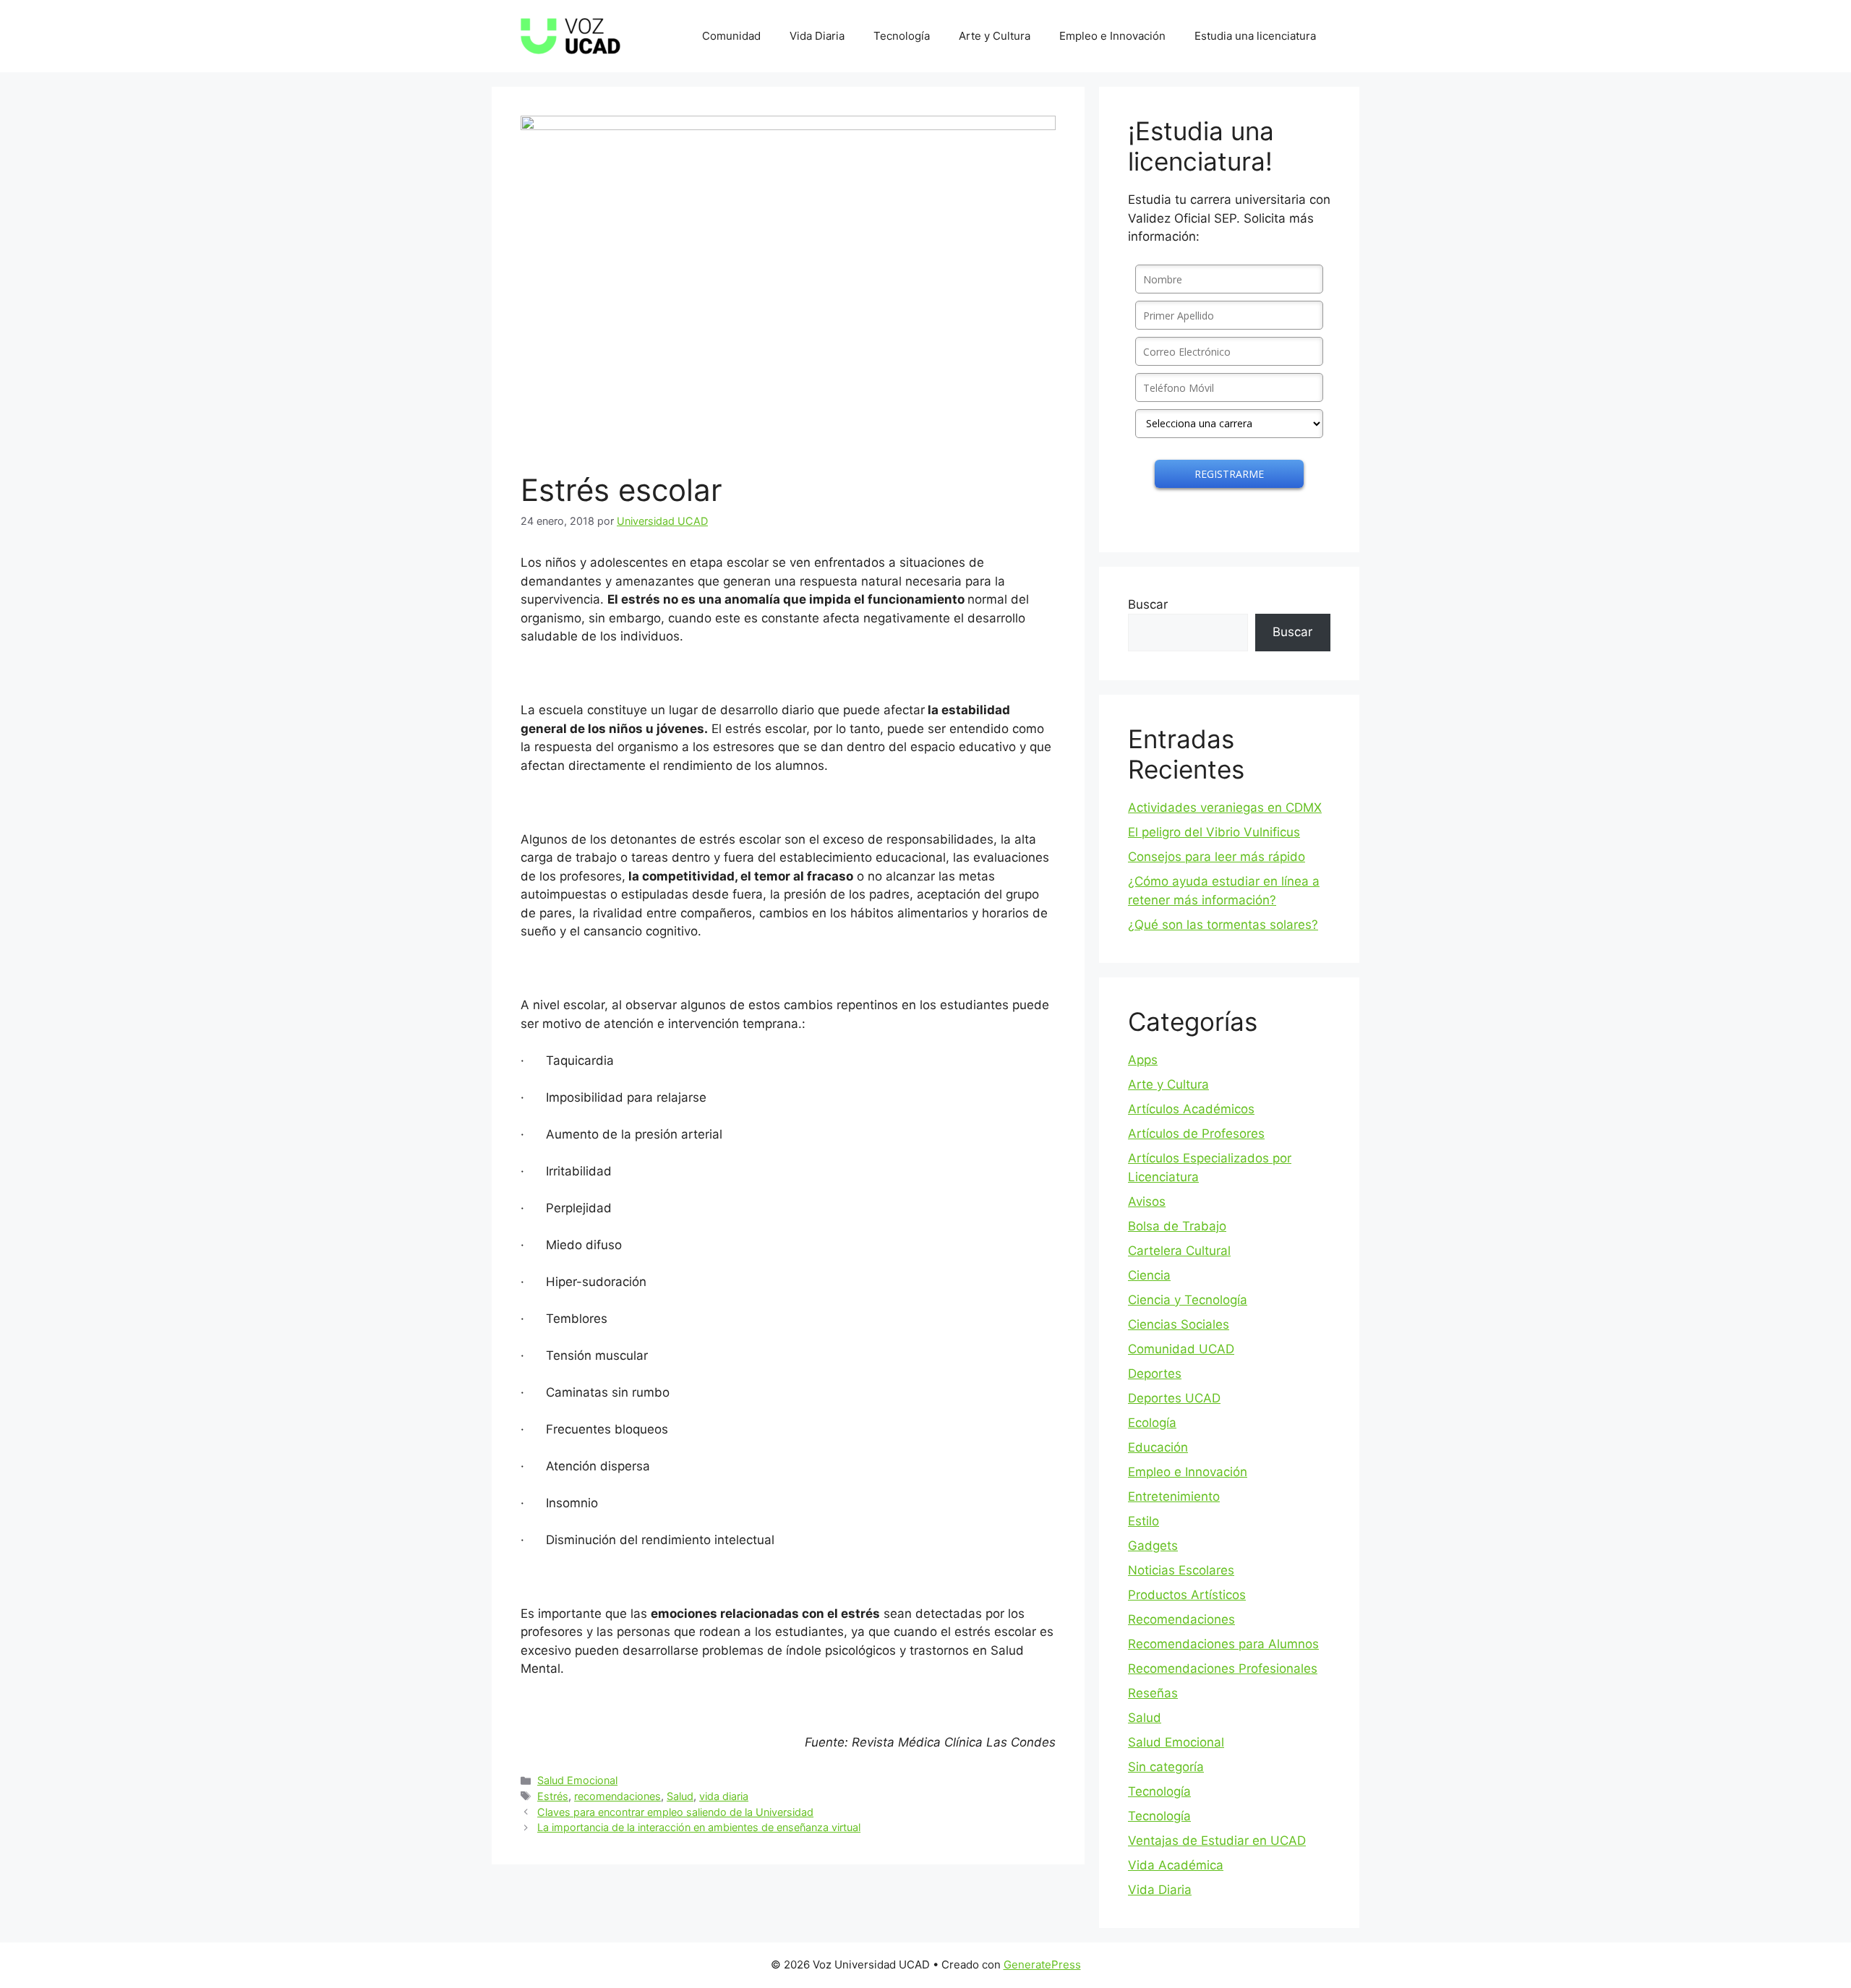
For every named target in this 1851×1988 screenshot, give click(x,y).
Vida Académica (1176, 1865)
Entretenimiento (1174, 1496)
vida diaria (724, 1796)
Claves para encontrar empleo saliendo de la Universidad (675, 1812)
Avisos (1147, 1201)
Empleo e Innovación (1112, 36)
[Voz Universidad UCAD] (570, 35)
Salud (680, 1796)
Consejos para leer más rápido (1217, 857)
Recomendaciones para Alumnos (1223, 1644)
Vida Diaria (817, 36)
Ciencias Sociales (1179, 1324)
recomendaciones (617, 1796)
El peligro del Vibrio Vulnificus (1214, 832)
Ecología (1152, 1423)
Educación (1158, 1447)
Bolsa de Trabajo (1177, 1226)
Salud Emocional (577, 1780)
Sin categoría (1166, 1767)
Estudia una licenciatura (1255, 36)
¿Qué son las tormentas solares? (1223, 925)
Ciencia (1149, 1275)
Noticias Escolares (1181, 1570)
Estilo (1143, 1521)
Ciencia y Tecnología (1188, 1300)
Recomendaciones (1181, 1619)
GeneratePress (1042, 1965)
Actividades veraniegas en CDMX (1225, 807)
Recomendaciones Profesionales (1223, 1668)
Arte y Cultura (995, 36)
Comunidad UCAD (1181, 1349)
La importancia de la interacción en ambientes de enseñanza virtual (699, 1827)
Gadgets (1153, 1546)
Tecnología (902, 36)
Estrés (553, 1796)
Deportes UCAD (1174, 1398)
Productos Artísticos (1187, 1595)
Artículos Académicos (1191, 1109)
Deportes (1155, 1374)
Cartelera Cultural (1179, 1251)
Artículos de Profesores (1196, 1134)
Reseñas (1153, 1693)
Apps (1143, 1060)
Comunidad (731, 36)
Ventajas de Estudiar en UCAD (1217, 1841)
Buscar (1148, 604)
